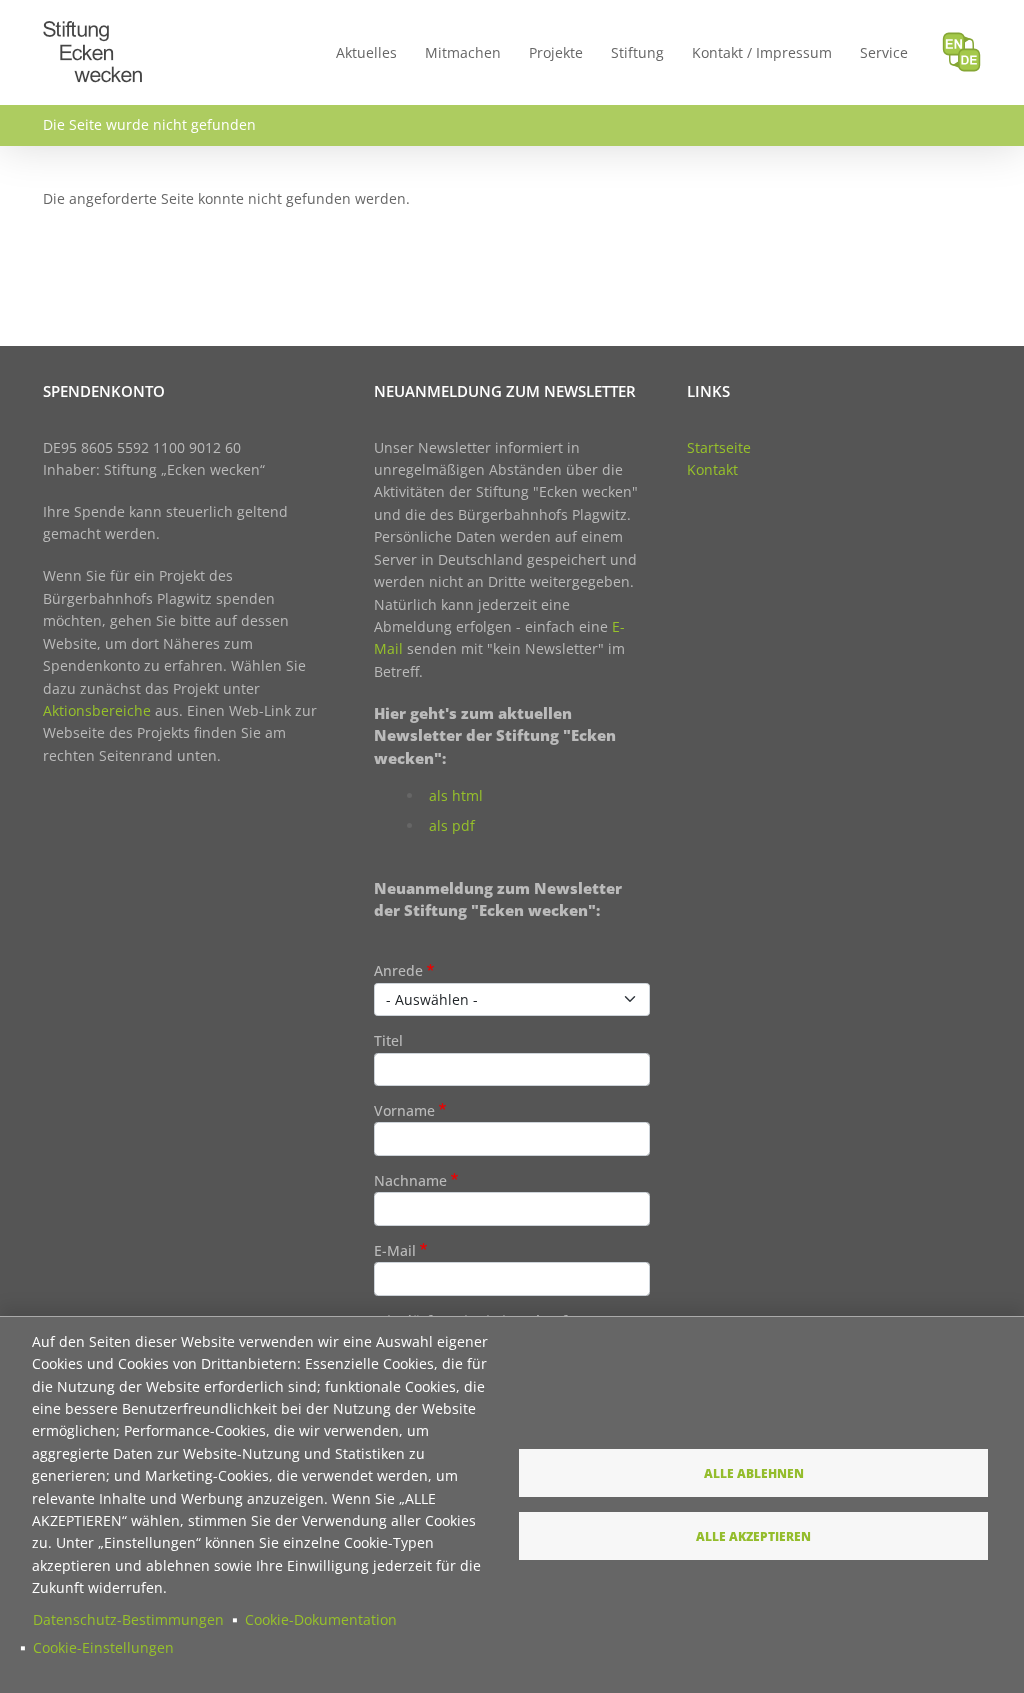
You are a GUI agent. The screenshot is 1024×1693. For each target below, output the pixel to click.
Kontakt (712, 469)
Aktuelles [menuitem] (366, 52)
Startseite (719, 447)
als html (456, 795)
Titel (388, 1040)
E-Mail (395, 1250)
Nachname (410, 1180)
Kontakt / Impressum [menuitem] (762, 52)
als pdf (452, 825)
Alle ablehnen (754, 1473)
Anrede (398, 970)
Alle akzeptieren (753, 1536)
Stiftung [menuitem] (637, 52)
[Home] (93, 32)
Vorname (404, 1110)
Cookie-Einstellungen (103, 1647)
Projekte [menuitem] (556, 52)
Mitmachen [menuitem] (463, 52)
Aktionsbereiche (97, 710)
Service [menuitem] (884, 52)
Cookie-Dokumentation (321, 1619)
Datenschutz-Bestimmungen (128, 1619)
